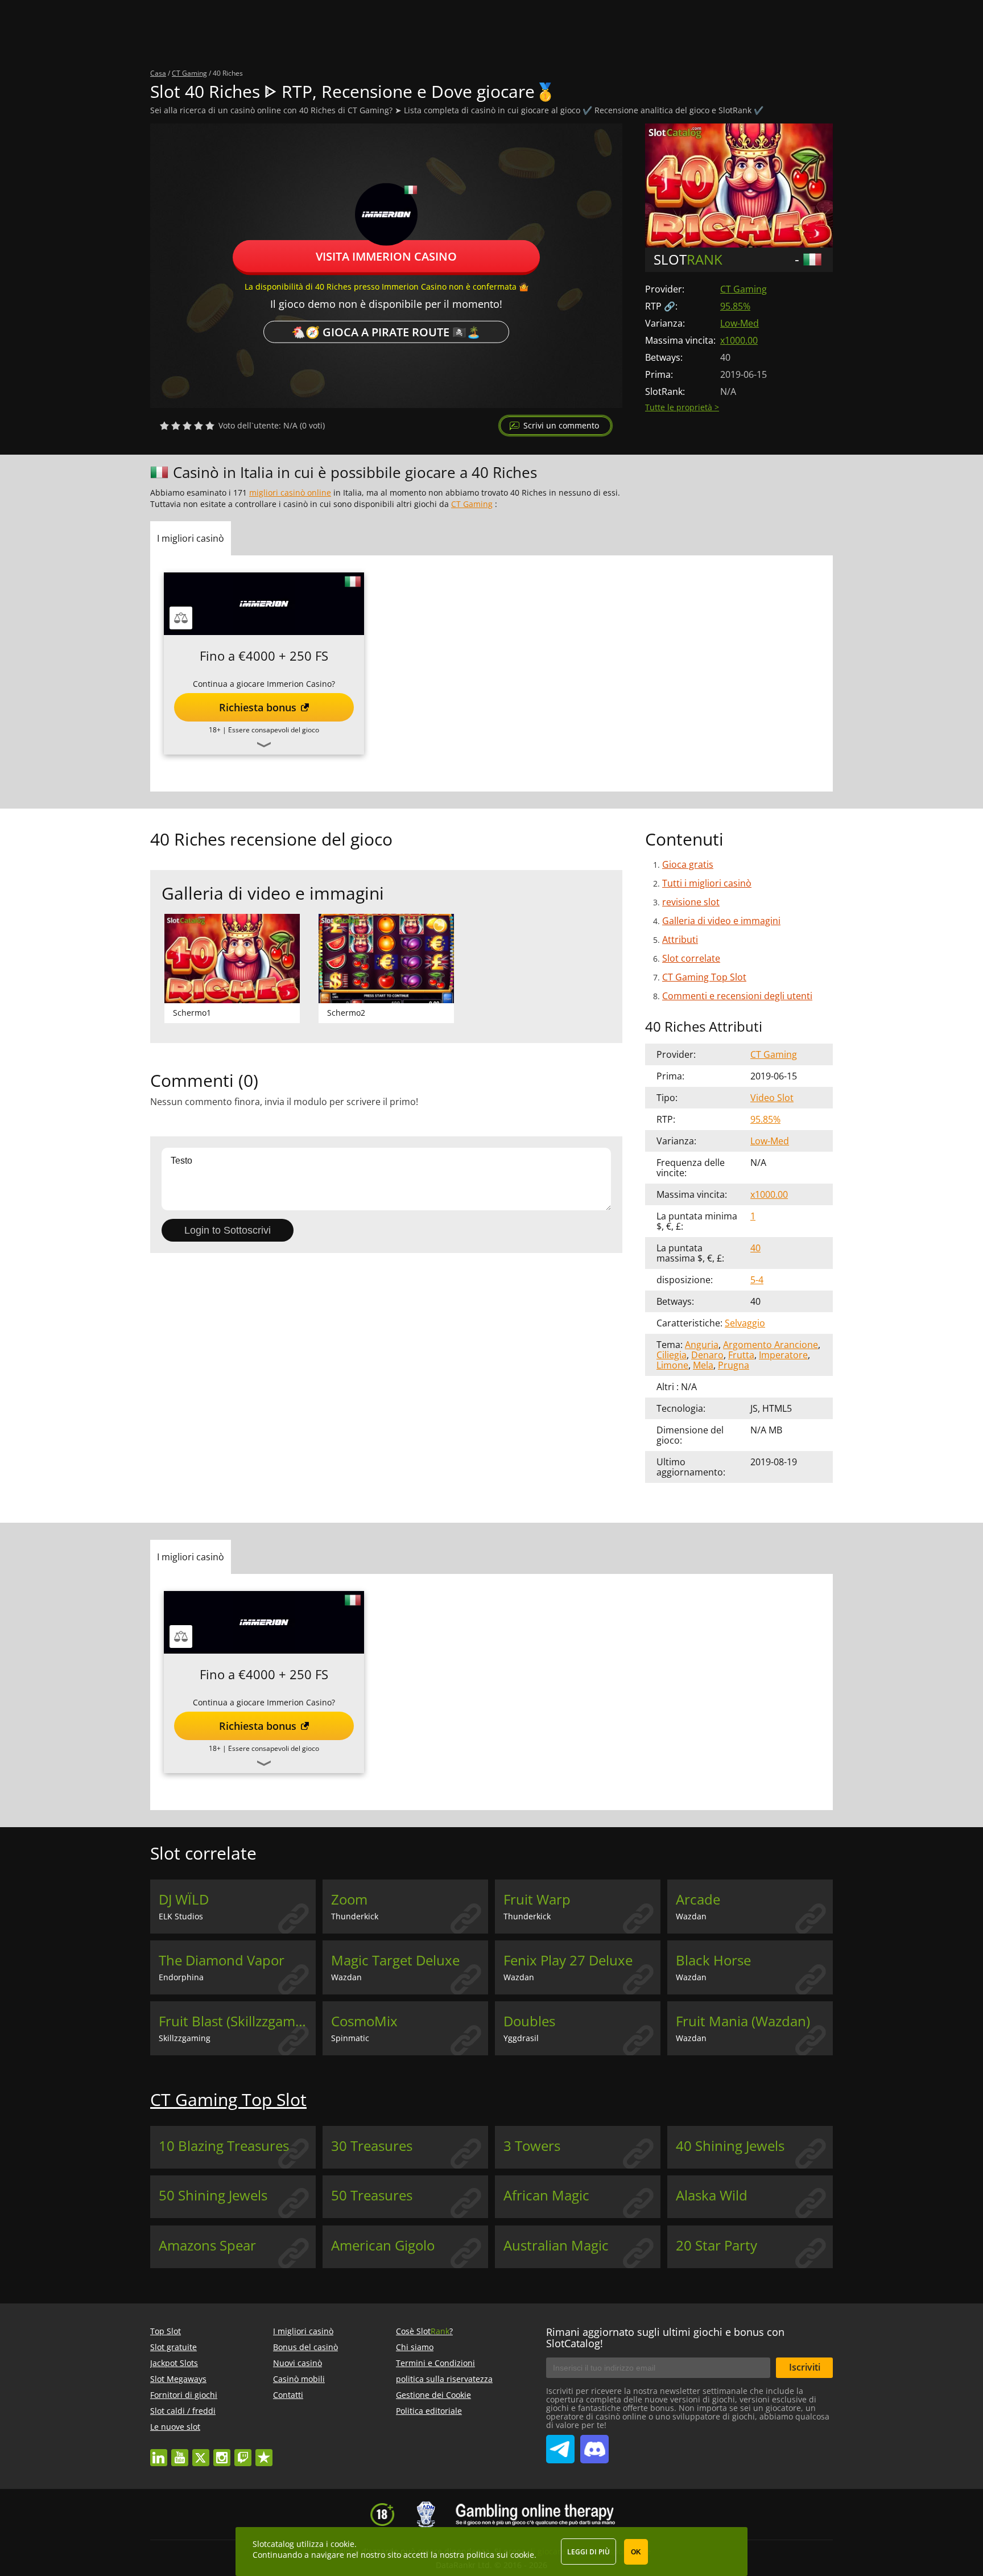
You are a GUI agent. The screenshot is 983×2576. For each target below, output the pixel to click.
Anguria (702, 1345)
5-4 (757, 1280)
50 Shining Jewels (213, 2195)
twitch (243, 2452)
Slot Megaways (178, 2379)
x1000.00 (739, 340)
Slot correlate (691, 958)
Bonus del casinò (305, 2347)
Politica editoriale (429, 2411)
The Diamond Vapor (222, 1960)
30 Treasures (372, 2146)
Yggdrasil (521, 2038)
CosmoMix (364, 2021)
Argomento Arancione (771, 1345)
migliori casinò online (290, 492)
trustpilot (264, 2452)
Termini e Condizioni (435, 2363)
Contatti (288, 2395)
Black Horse (713, 1960)
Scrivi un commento (561, 425)
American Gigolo (383, 2245)
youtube (180, 2452)
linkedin (159, 2452)
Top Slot (166, 2331)
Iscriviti (805, 2367)
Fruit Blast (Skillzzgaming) (237, 2021)
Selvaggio (745, 1323)
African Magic (546, 2195)
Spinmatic (350, 2038)
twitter (201, 2452)
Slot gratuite (174, 2347)
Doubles (529, 2021)
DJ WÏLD (184, 1899)
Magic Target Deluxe (395, 1960)
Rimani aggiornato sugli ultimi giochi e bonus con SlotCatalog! (665, 2338)
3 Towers (532, 2146)
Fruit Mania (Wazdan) (743, 2021)
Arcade (698, 1899)
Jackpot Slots (174, 2363)
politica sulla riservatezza (444, 2379)
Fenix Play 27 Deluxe (568, 1960)
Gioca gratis (688, 864)
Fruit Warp (537, 1899)
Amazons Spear (207, 2245)
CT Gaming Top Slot (704, 977)
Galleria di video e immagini (721, 921)
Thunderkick (355, 1916)
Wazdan (691, 1916)
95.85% (735, 306)
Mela (703, 1365)
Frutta (741, 1355)
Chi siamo (415, 2347)
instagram (222, 2452)
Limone (672, 1365)
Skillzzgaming (185, 2038)
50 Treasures (372, 2195)
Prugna (734, 1365)
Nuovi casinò (298, 2363)
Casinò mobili (299, 2379)
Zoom (349, 1899)
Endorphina (181, 1977)
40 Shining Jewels (730, 2146)
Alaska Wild (712, 2195)
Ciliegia (672, 1355)
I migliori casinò (303, 2331)
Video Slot (772, 1098)
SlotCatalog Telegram (560, 2445)
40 (755, 1248)
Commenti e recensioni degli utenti (737, 996)
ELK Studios (181, 1916)
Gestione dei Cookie (433, 2395)
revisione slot (691, 902)
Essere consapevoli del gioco (274, 730)
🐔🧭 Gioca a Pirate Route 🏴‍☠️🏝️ (386, 331)
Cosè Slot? (424, 2331)
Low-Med (740, 323)
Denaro (707, 1355)
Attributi (680, 939)
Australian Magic (556, 2245)
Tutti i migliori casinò (707, 883)
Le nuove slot (175, 2427)
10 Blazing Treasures (224, 2146)
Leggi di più (588, 2552)
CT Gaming (744, 289)
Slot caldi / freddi (183, 2411)
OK (636, 2552)
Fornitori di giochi (184, 2395)
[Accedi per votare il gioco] (187, 426)
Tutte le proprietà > (682, 407)
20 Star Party (716, 2245)
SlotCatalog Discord (594, 2445)
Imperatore (783, 1355)
